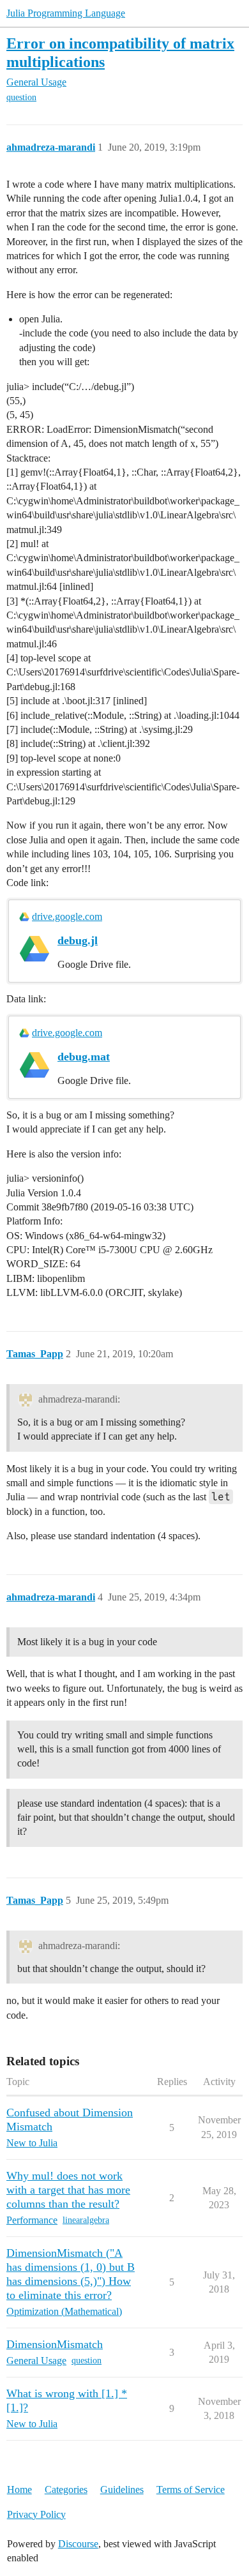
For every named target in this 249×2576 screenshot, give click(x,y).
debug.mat (84, 1057)
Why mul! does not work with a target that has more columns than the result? (68, 2190)
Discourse (78, 2544)
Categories (66, 2489)
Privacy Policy (36, 2514)
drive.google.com (67, 916)
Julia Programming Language (66, 13)
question (21, 97)
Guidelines (122, 2489)
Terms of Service (191, 2489)
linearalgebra (86, 2220)
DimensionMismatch (55, 2344)
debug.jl (78, 940)
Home (19, 2489)
